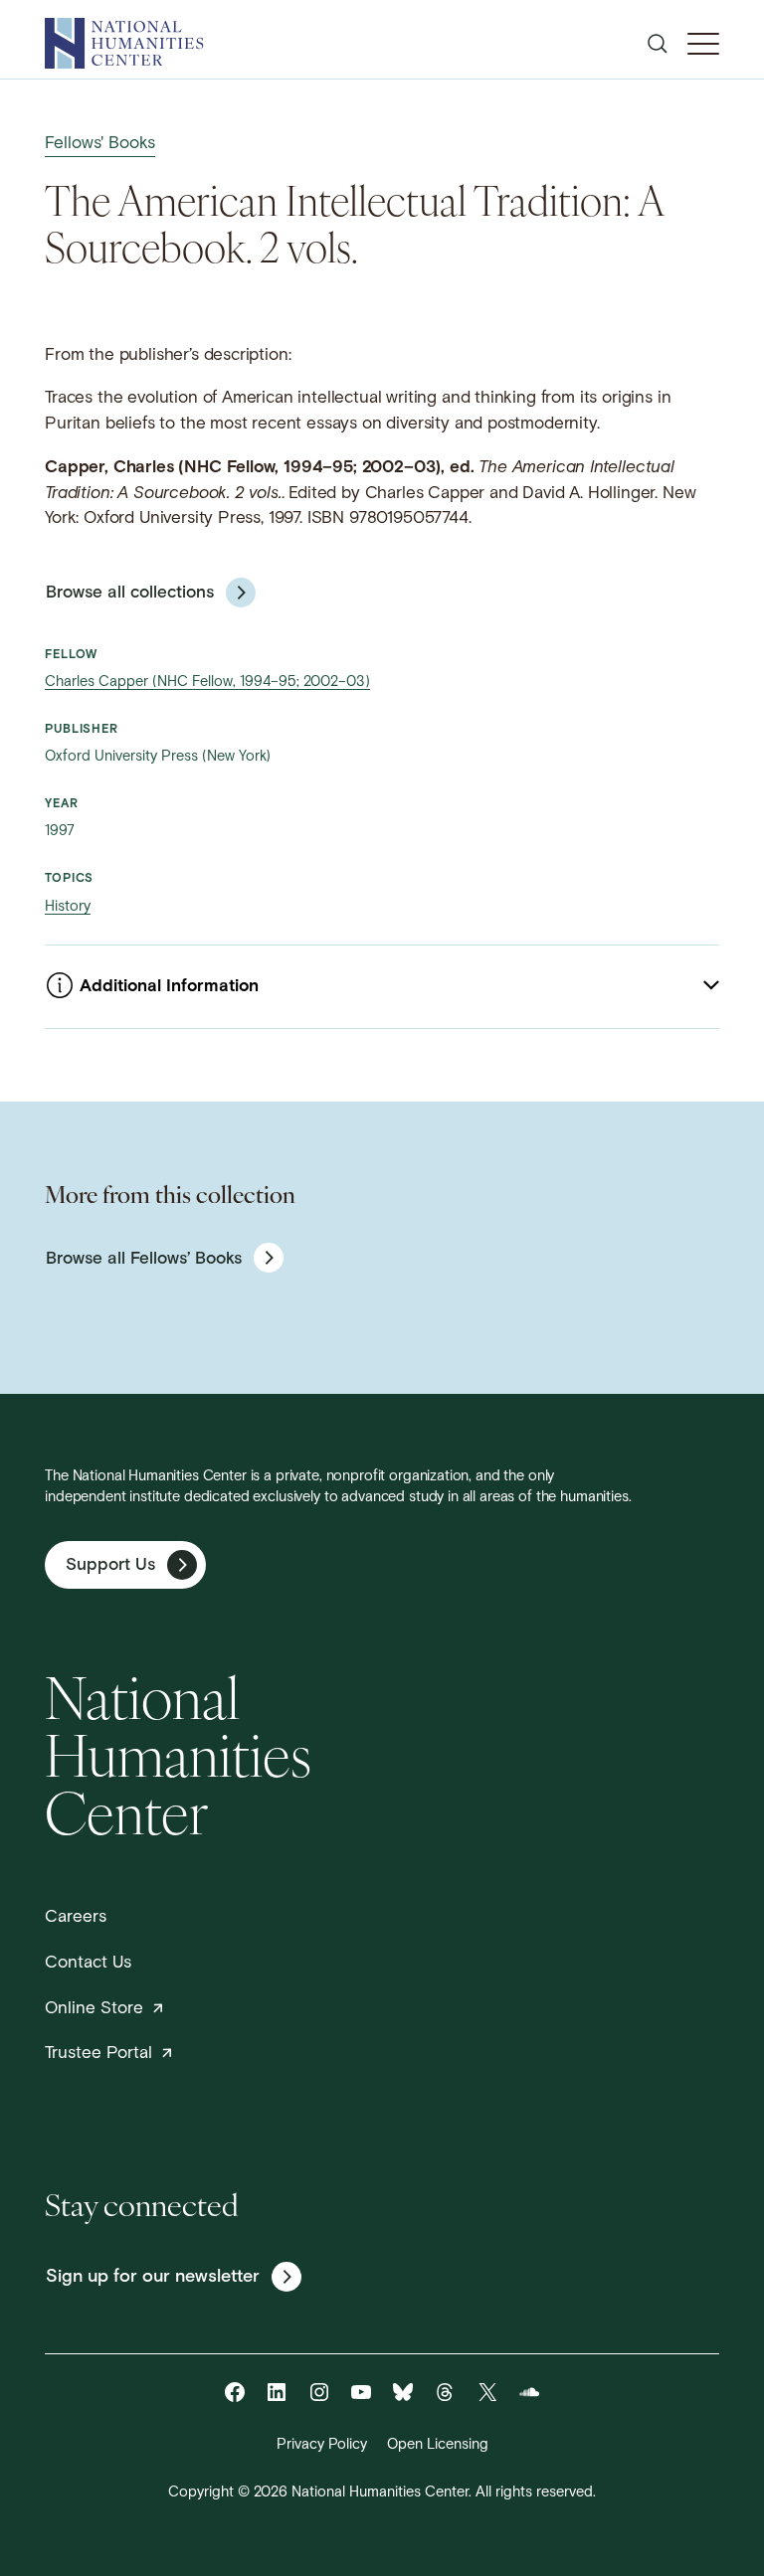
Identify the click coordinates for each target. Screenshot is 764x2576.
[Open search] (658, 44)
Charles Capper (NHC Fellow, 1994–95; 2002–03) (207, 683)
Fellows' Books (100, 144)
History (68, 907)
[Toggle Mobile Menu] (703, 44)
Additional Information (169, 987)
